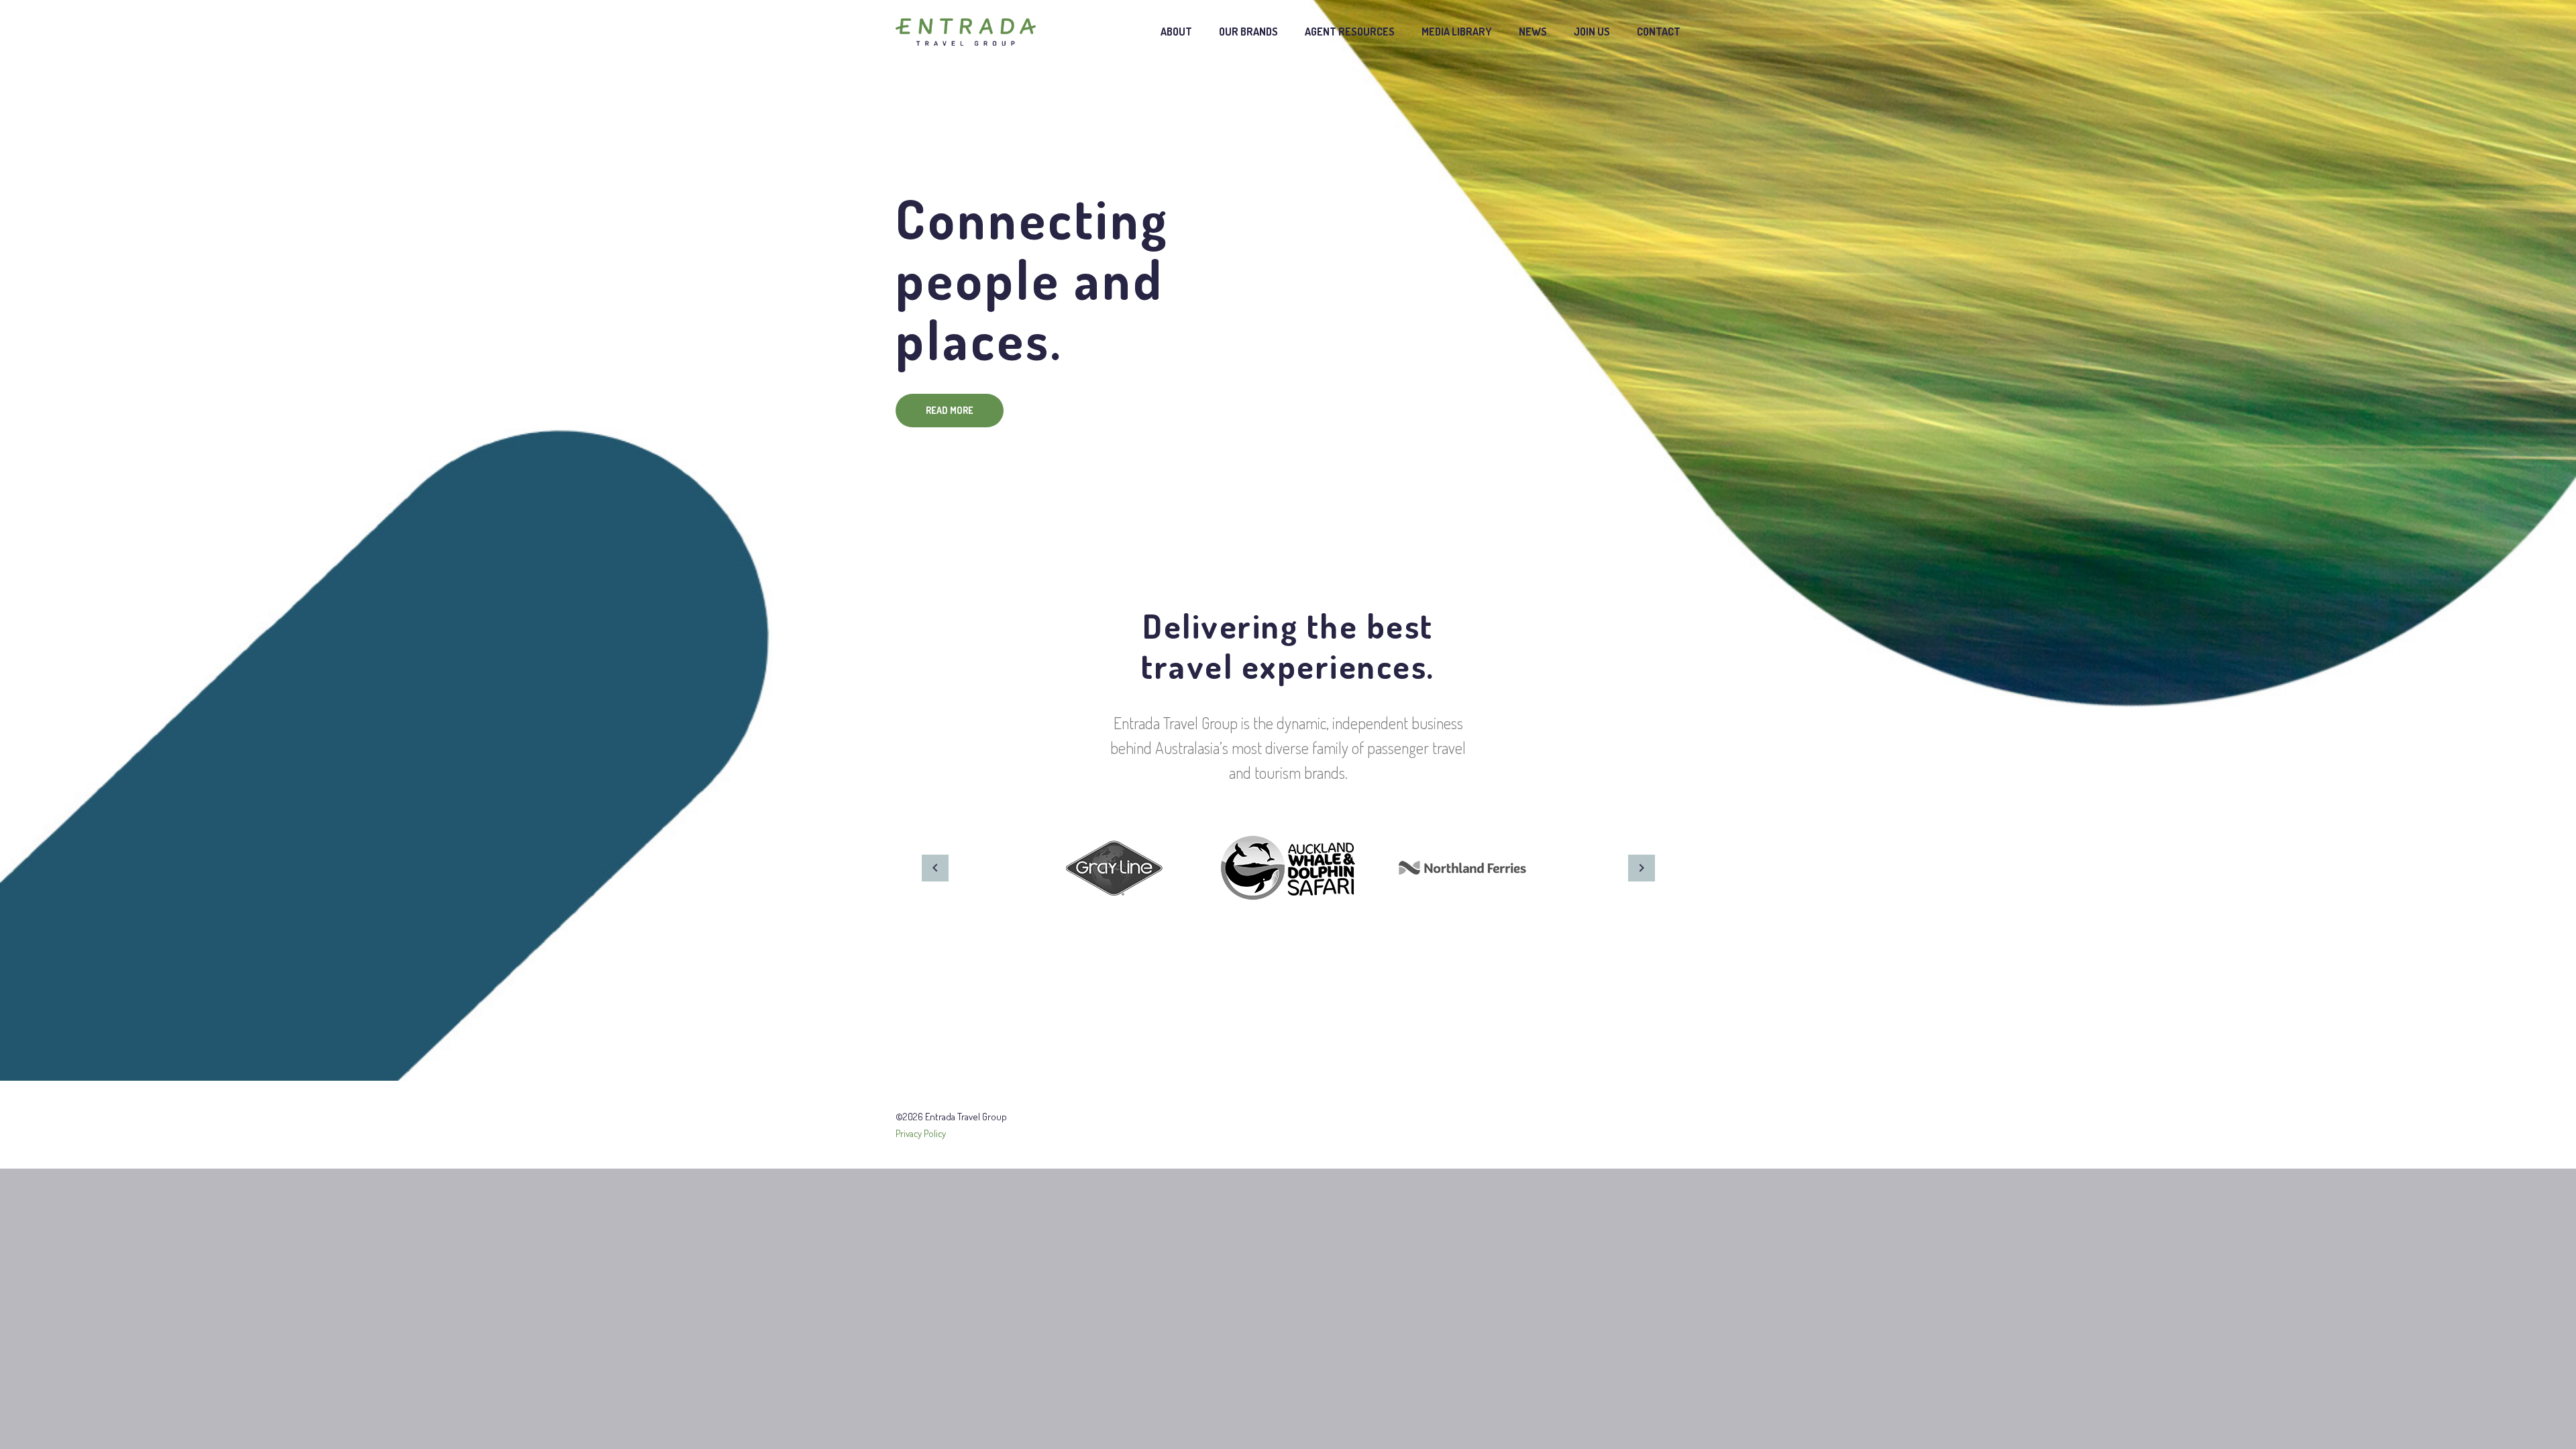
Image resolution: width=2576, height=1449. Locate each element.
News (1533, 32)
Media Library (1457, 32)
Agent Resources (1350, 32)
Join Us (1592, 32)
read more (950, 410)
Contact (1659, 32)
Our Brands (1248, 32)
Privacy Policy (921, 1133)
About (1176, 32)
